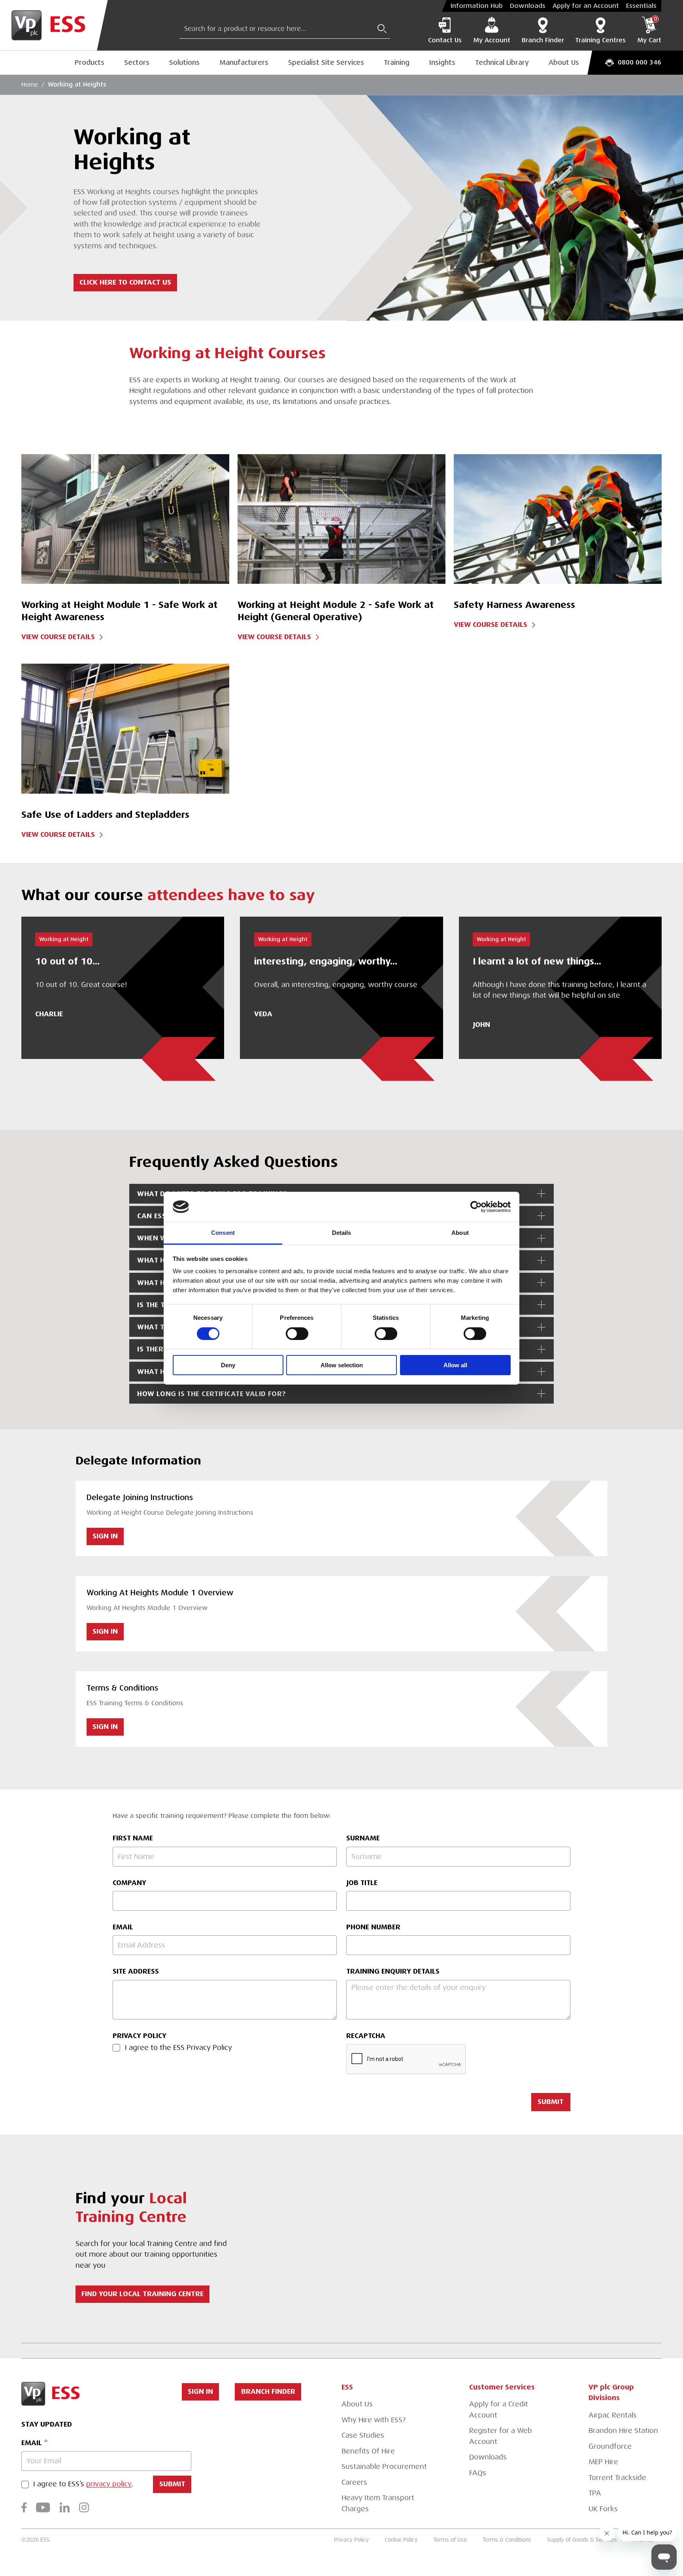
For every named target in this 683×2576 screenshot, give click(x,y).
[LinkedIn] (65, 2507)
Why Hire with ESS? (374, 2420)
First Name (133, 1838)
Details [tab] (342, 1233)
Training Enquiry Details (393, 1971)
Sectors (137, 62)
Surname (363, 1838)
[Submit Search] (382, 29)
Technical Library (502, 62)
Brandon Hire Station (623, 2431)
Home (30, 85)
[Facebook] (24, 2507)
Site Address (136, 1971)
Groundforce (610, 2446)
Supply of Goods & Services (582, 2540)
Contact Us (445, 40)
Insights (442, 62)
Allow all (455, 1365)
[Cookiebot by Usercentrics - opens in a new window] (476, 1207)
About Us (564, 62)
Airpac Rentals (613, 2415)
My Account (492, 40)
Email (123, 1927)
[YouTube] (43, 2507)
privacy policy (109, 2484)
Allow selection (342, 1365)
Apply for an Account (586, 6)
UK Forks (603, 2509)
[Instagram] (84, 2507)
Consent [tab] (223, 1233)
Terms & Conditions (507, 2540)
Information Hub (477, 6)
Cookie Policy (401, 2540)
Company (129, 1883)
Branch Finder (543, 40)
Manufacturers (244, 62)
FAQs (478, 2473)
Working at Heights (77, 85)
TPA (595, 2493)
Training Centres (600, 40)
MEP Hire (603, 2462)
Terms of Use (450, 2540)
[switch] (297, 1334)
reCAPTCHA (366, 2036)
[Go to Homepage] (54, 25)
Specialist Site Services (326, 62)
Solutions (184, 62)
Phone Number (373, 1927)
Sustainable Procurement (384, 2467)
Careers (354, 2482)
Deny (228, 1365)
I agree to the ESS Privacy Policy (178, 2048)
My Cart (649, 30)
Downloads (528, 6)
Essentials (641, 6)
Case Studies (363, 2435)
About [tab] (460, 1233)
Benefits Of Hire (368, 2451)
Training (397, 62)
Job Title (362, 1883)
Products (90, 62)
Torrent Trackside (617, 2478)
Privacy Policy (140, 2036)
